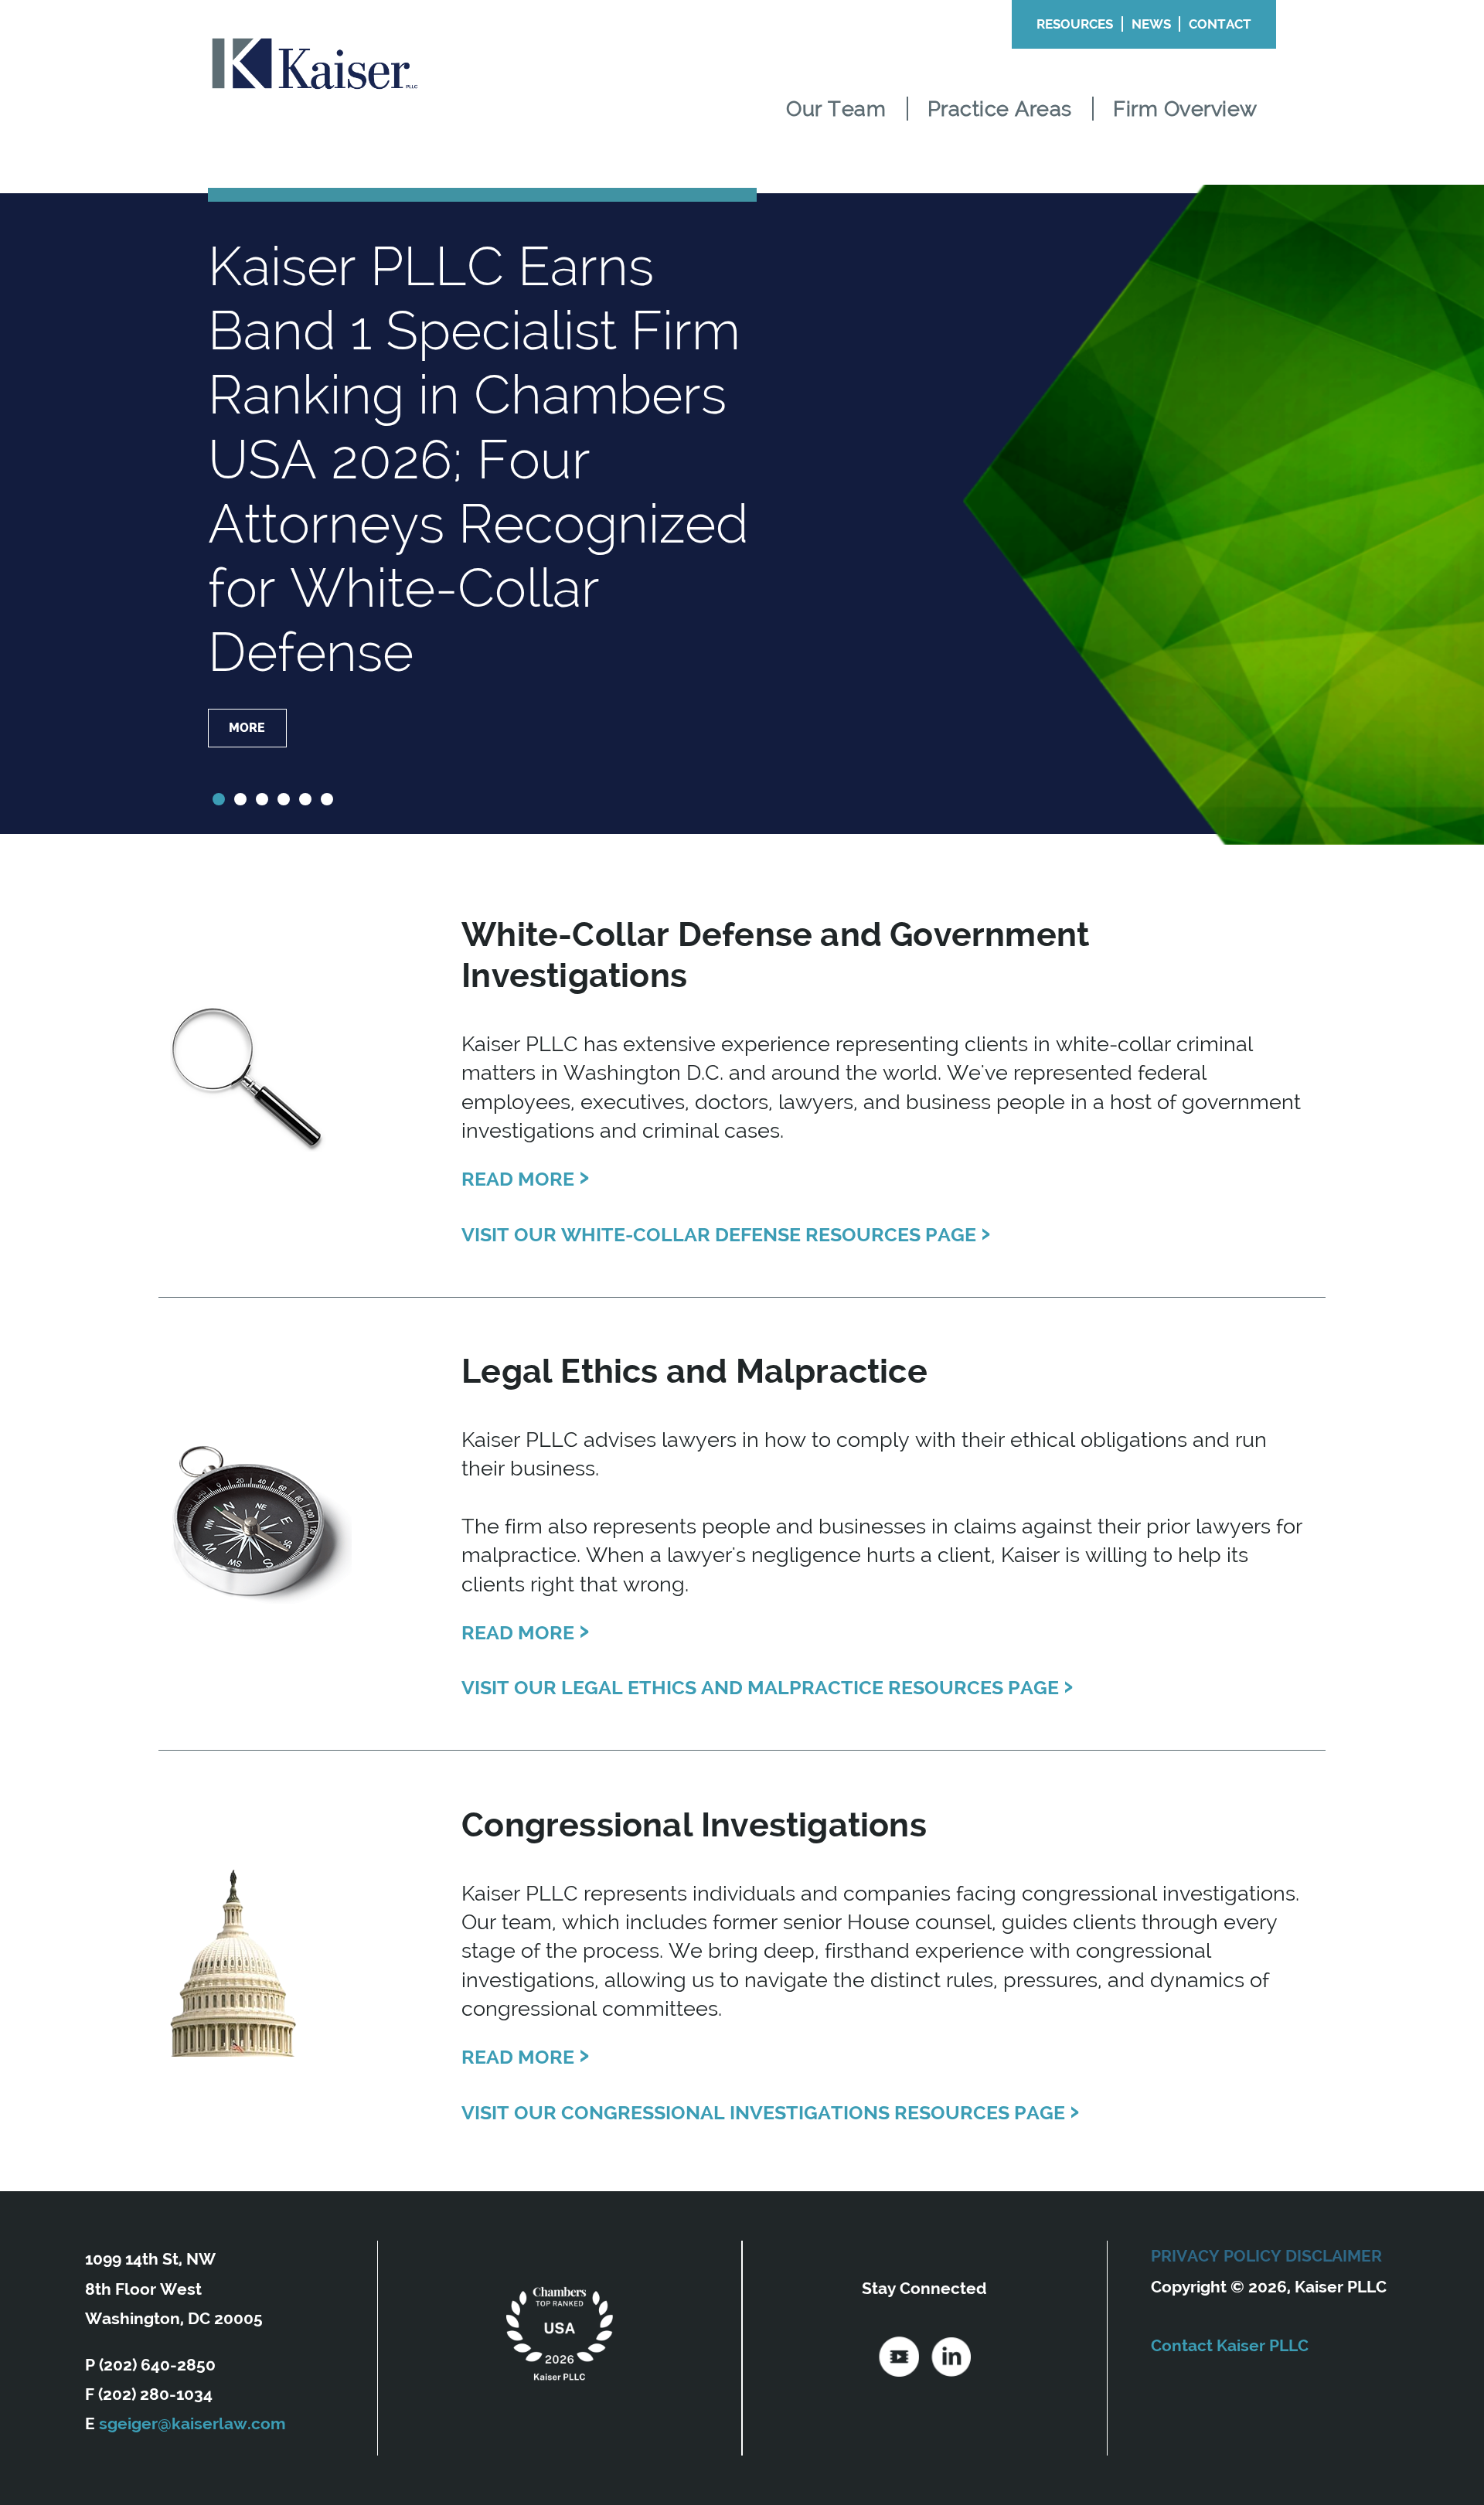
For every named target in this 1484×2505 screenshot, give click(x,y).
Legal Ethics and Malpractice (694, 1371)
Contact (1220, 24)
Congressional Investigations (694, 1825)
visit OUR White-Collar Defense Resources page (726, 1232)
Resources (1075, 24)
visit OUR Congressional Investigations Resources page (771, 2110)
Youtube (899, 2357)
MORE (246, 664)
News (1151, 24)
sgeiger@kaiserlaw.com (192, 2423)
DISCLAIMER (1334, 2256)
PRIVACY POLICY (1216, 2256)
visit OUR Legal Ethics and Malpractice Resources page (768, 1685)
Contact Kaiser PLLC (1230, 2345)
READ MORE (526, 1179)
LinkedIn (951, 2357)
